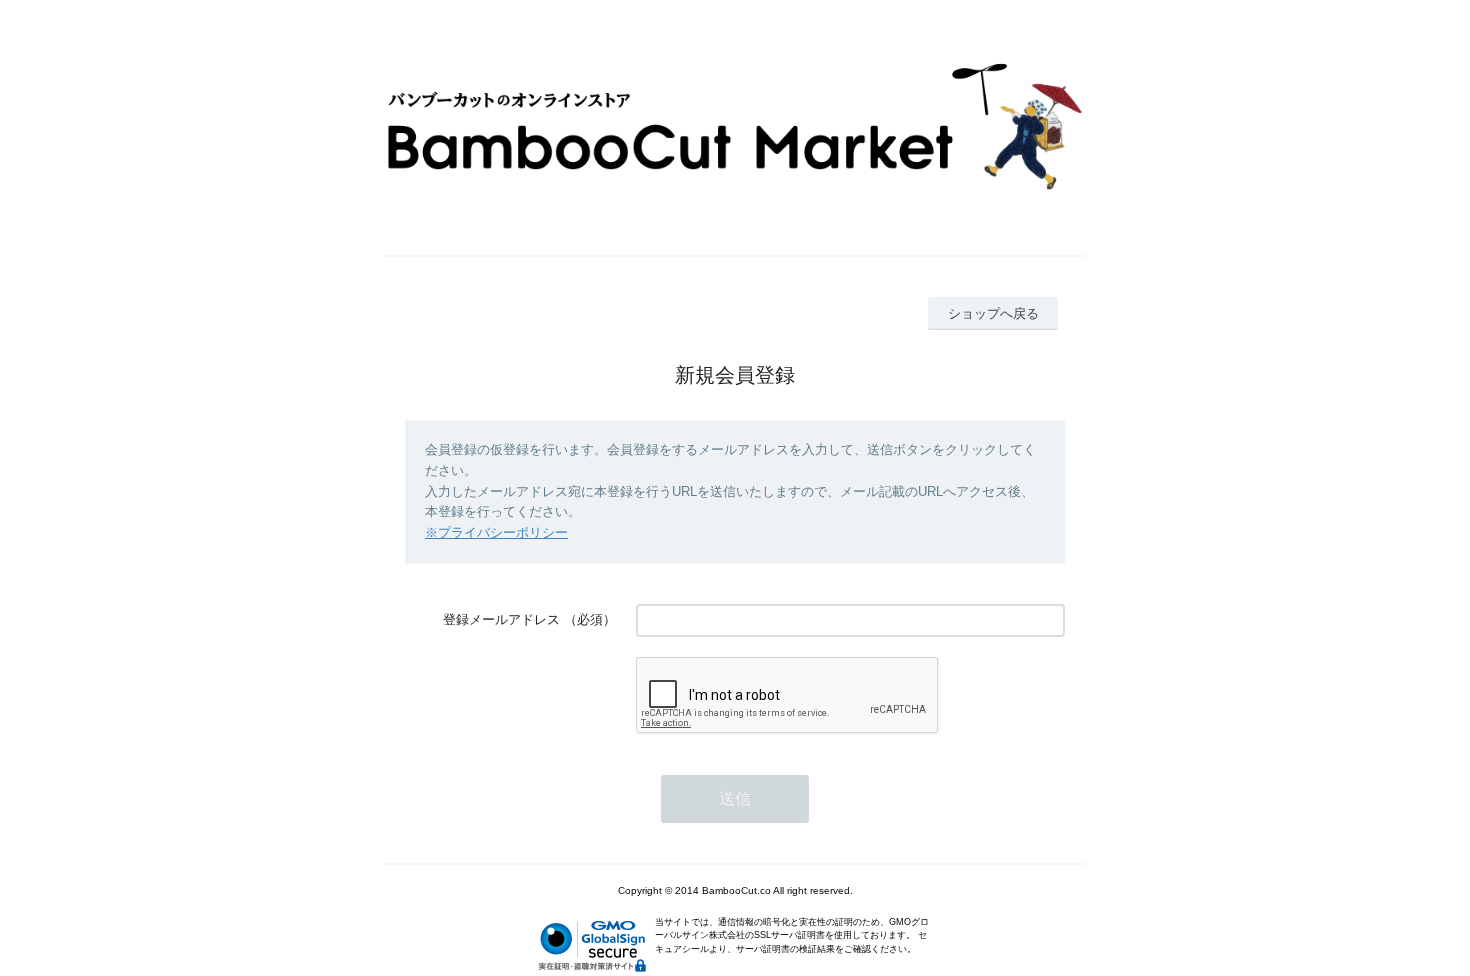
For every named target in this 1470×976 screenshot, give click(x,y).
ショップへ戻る (993, 313)
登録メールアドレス (501, 619)
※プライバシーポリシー (496, 532)
